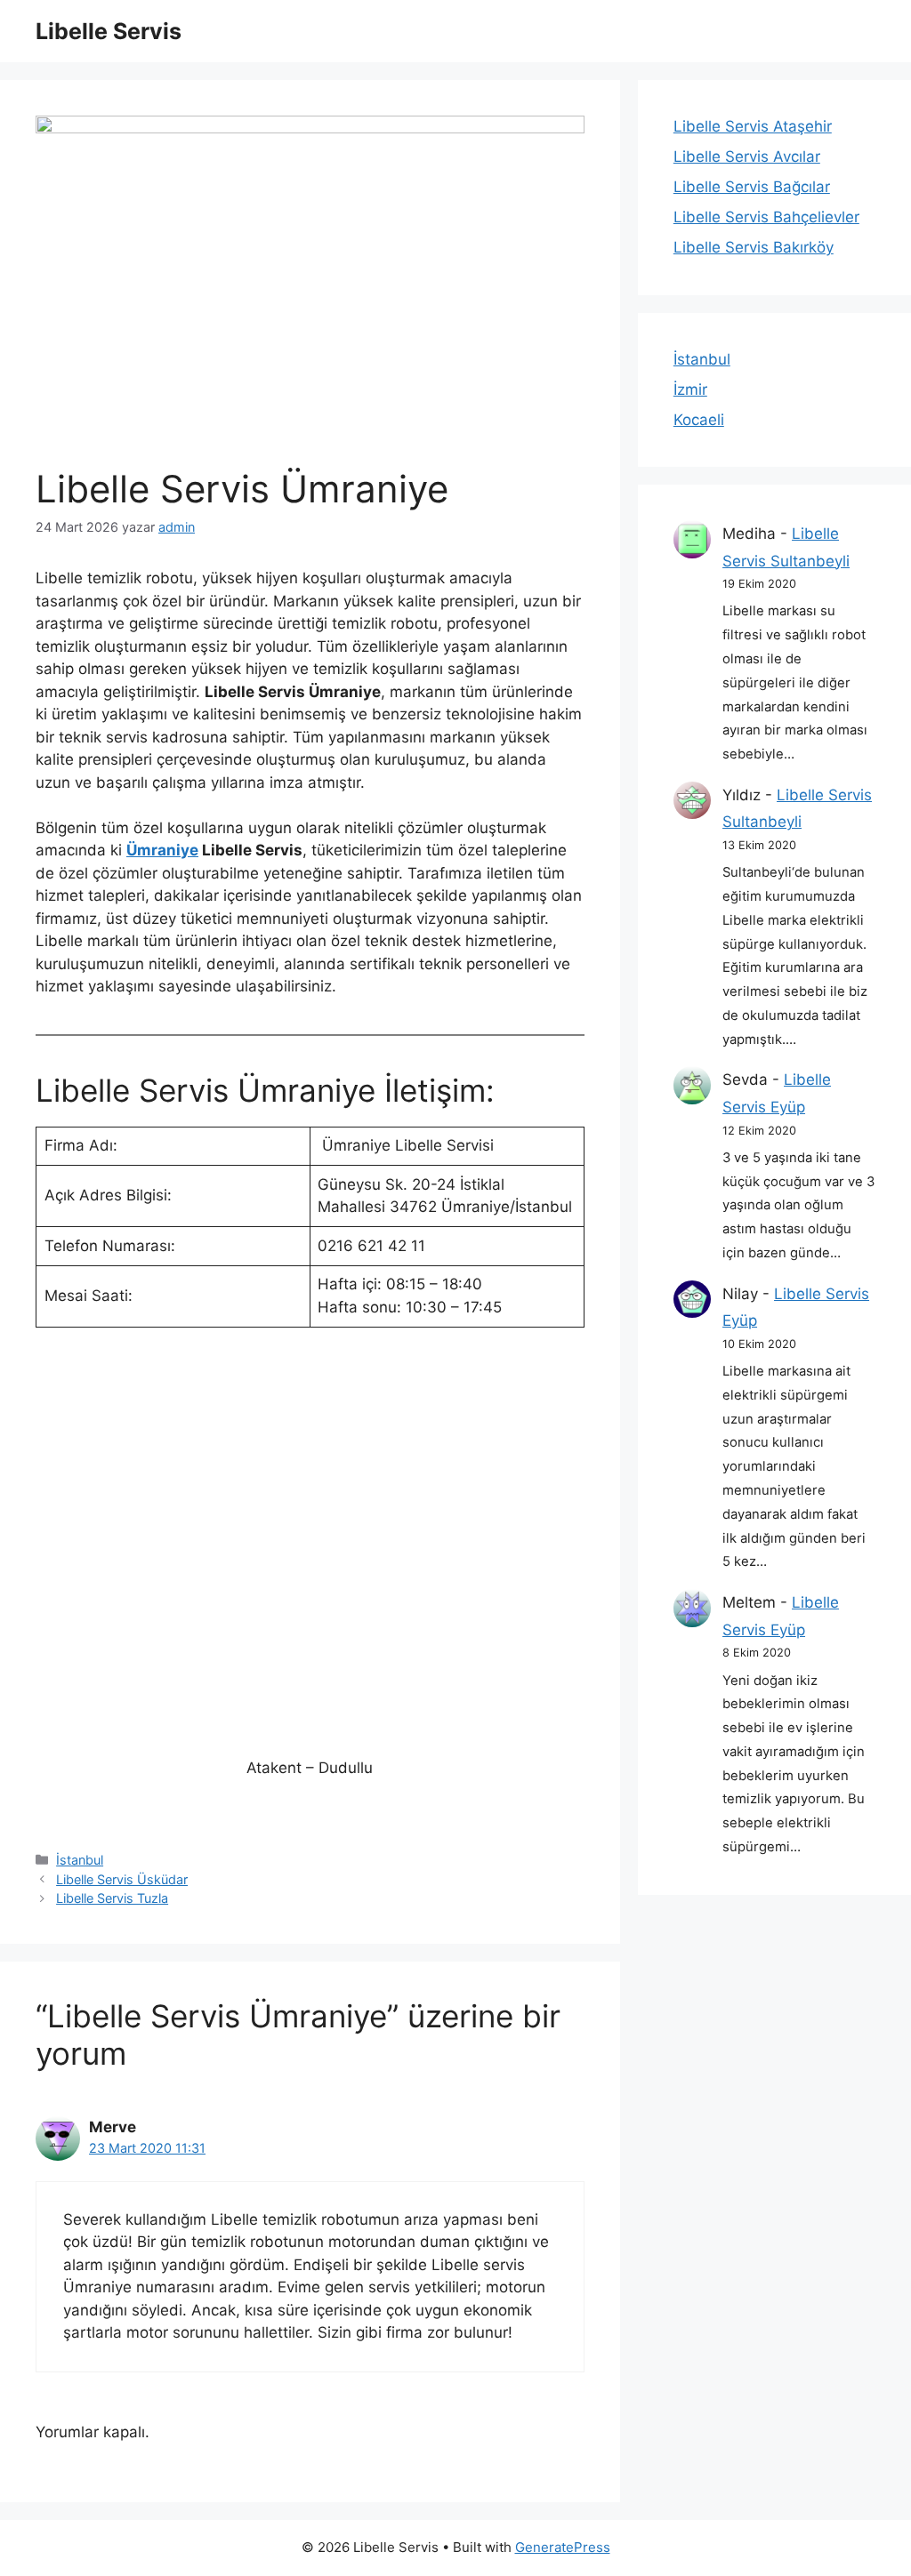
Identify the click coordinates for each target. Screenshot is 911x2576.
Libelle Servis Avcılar (747, 156)
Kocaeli (699, 420)
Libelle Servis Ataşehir (753, 126)
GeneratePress (563, 2547)
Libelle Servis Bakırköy (754, 247)
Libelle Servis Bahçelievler (766, 217)
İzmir (690, 389)
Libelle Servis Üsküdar (122, 1879)
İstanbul (80, 1860)
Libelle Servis (109, 31)
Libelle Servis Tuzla (112, 1898)
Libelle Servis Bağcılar (752, 187)
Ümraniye (162, 850)
